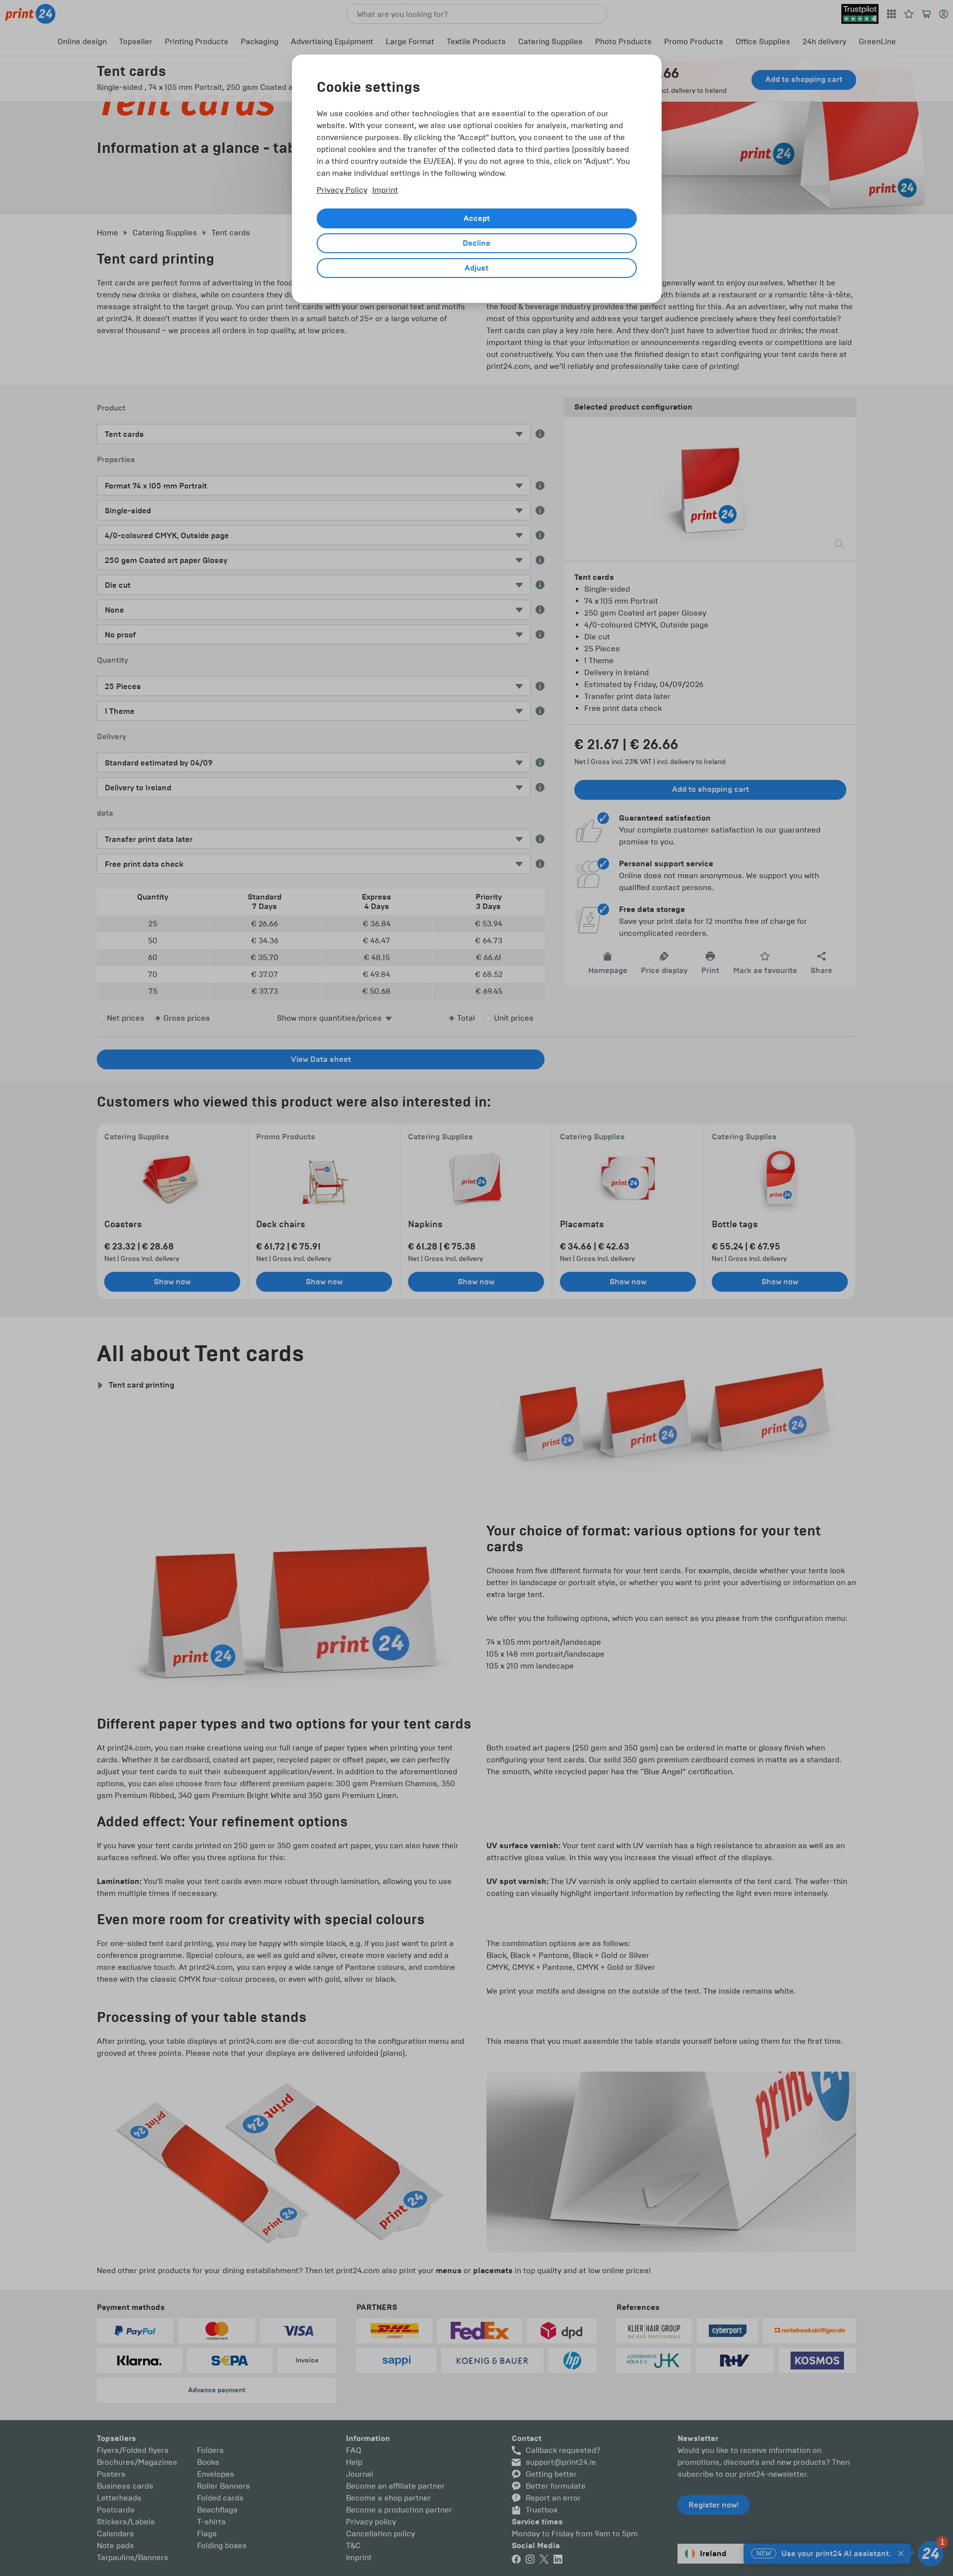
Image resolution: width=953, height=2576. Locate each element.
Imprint (385, 190)
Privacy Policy (342, 190)
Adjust (476, 268)
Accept (477, 218)
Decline (476, 243)
